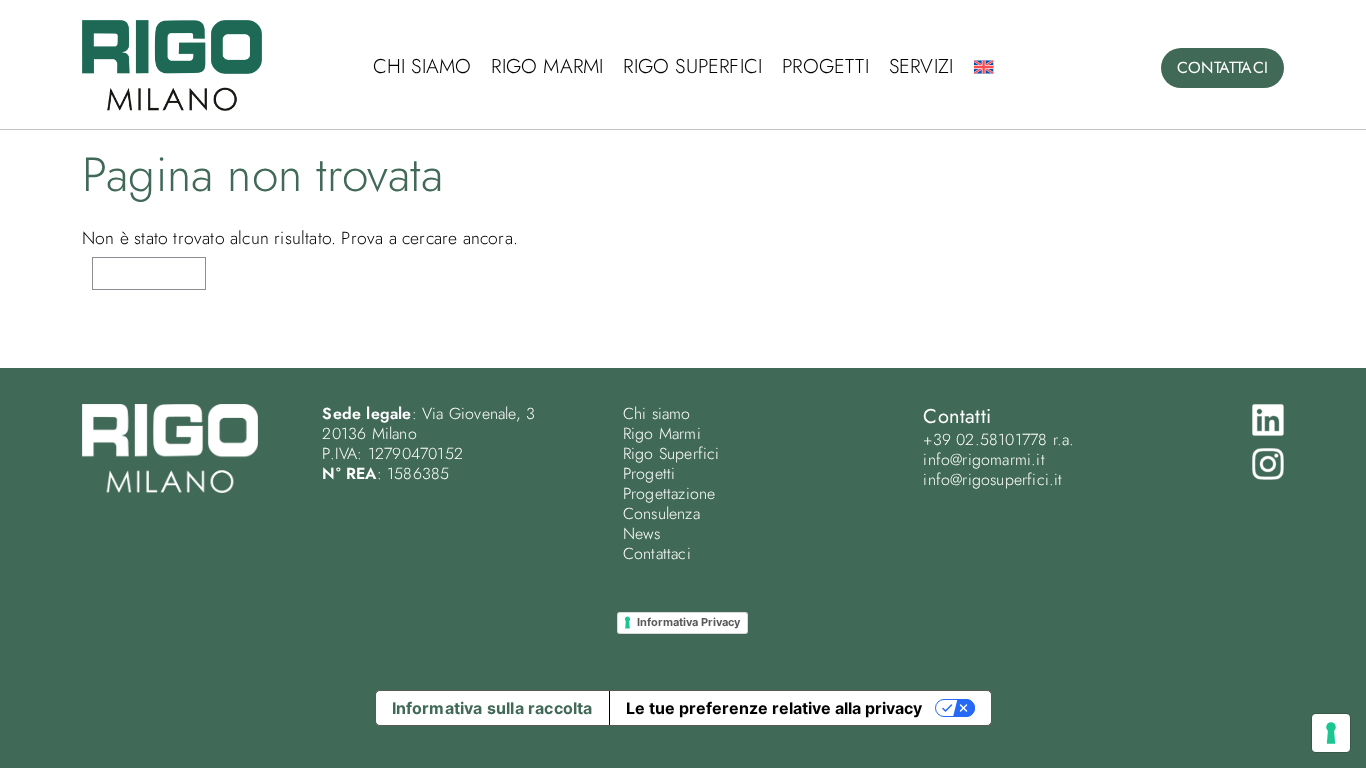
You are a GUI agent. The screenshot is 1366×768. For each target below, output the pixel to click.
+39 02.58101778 (985, 439)
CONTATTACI (1222, 67)
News (642, 533)
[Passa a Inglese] (983, 67)
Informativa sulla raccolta (492, 708)
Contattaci (657, 553)
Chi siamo (422, 66)
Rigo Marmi (547, 66)
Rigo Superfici (692, 66)
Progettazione (669, 493)
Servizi (921, 66)
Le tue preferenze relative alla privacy (774, 708)
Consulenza (661, 513)
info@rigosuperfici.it (992, 479)
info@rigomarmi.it (983, 459)
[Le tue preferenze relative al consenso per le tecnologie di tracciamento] (1331, 733)
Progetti (825, 66)
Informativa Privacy (688, 622)
